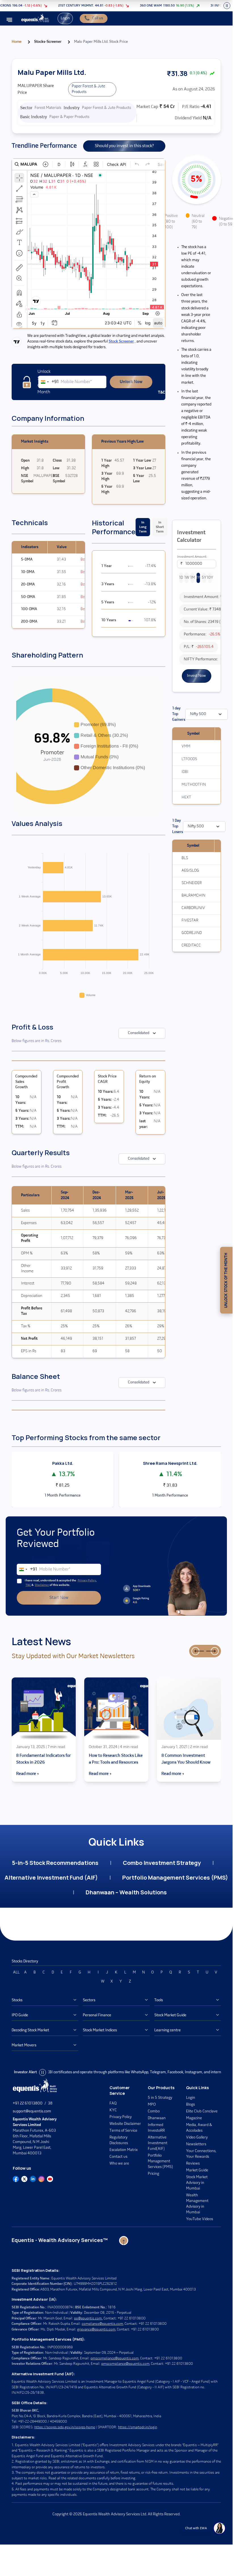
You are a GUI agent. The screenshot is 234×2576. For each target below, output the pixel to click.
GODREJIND (192, 933)
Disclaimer (42, 1585)
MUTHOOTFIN (194, 785)
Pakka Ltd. (63, 1463)
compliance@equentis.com (102, 2324)
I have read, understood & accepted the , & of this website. (61, 1583)
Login (65, 18)
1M (192, 578)
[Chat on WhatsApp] (219, 2528)
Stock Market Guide (170, 2015)
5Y (204, 578)
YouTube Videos (200, 2219)
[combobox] (49, 382)
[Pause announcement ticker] (227, 6)
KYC (113, 2110)
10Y (210, 578)
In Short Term (160, 527)
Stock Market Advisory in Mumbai (197, 2183)
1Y (198, 578)
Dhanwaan (157, 2118)
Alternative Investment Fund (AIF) (51, 1877)
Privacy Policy (87, 1581)
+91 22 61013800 (28, 2103)
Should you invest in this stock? (124, 146)
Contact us (118, 2157)
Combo (154, 2111)
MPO (152, 2105)
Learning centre (167, 2030)
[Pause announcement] (43, 2072)
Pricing (153, 2174)
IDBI (185, 772)
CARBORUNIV (193, 908)
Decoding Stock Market (30, 2030)
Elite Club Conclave (202, 2111)
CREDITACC (191, 945)
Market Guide (197, 2170)
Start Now (59, 1598)
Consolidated (139, 1033)
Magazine (194, 2118)
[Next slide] (215, 1651)
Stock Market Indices (100, 2030)
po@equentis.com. (88, 2318)
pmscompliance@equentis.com (115, 2358)
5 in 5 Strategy (160, 2098)
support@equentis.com (32, 2111)
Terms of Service (123, 2131)
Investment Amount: (192, 557)
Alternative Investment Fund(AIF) (158, 2143)
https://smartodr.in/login (138, 2427)
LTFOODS (189, 759)
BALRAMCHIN (193, 896)
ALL (16, 1972)
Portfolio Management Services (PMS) (175, 1877)
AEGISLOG (190, 871)
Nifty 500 (198, 714)
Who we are (119, 2164)
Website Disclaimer (125, 2124)
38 (50, 2103)
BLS (185, 858)
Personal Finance (97, 2015)
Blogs (190, 2105)
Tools (159, 2000)
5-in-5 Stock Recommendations (55, 1863)
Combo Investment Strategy (162, 1863)
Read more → (28, 1774)
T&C (28, 1585)
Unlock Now (131, 382)
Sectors (89, 2000)
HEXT (186, 797)
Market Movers (24, 2045)
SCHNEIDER (192, 883)
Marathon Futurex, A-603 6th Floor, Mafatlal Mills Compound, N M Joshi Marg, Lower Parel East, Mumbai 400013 (35, 2136)
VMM (186, 746)
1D (181, 578)
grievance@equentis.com (96, 2329)
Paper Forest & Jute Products (88, 89)
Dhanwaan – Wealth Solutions (126, 1892)
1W (187, 578)
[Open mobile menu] (9, 20)
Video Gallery (197, 2137)
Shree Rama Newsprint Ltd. (170, 1463)
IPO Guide (20, 2015)
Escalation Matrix (124, 2150)
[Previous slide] (195, 1651)
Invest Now (196, 676)
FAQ (113, 2103)
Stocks (17, 2000)
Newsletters (196, 2144)
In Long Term (143, 527)
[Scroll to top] (124, 2241)
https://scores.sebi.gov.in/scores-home (65, 2427)
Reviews (193, 2164)
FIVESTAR (190, 921)
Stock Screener (121, 342)
